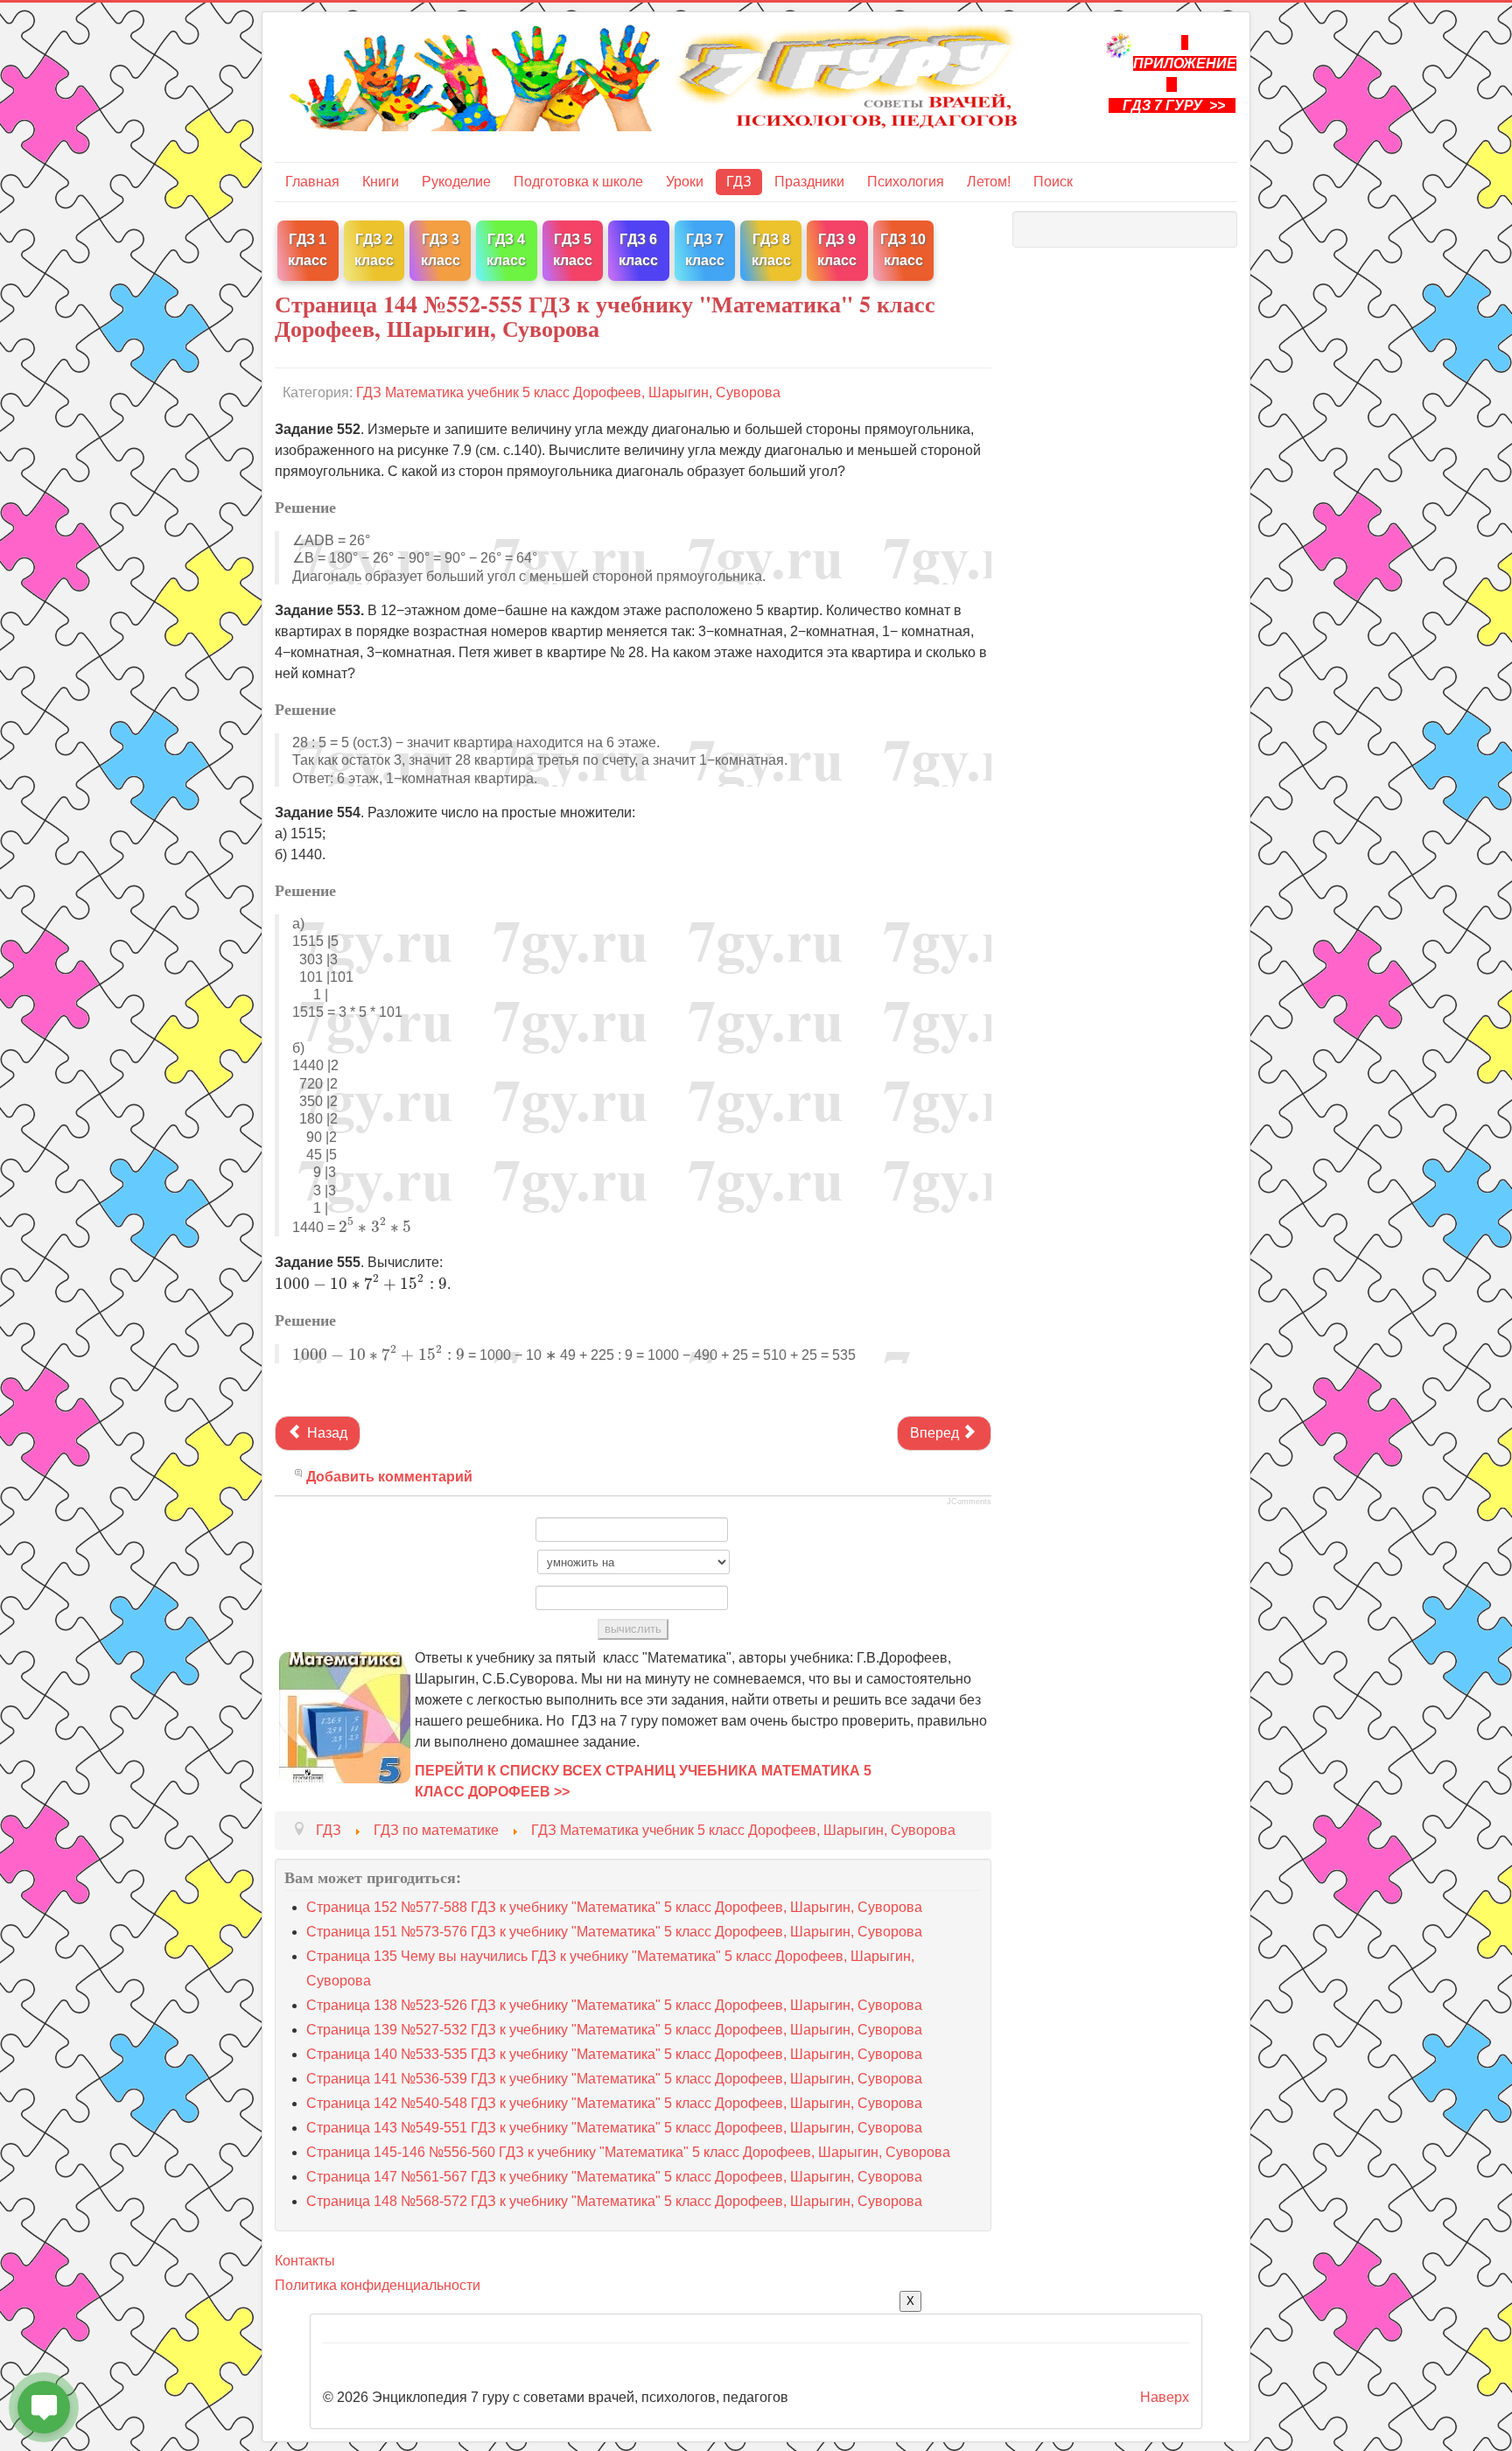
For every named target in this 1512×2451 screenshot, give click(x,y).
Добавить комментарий (389, 1477)
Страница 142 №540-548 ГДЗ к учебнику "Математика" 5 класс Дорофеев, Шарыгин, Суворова (614, 2103)
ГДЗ (739, 182)
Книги (381, 182)
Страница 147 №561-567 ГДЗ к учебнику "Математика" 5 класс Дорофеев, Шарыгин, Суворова (614, 2177)
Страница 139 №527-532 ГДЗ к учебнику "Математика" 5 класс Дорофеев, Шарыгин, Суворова (614, 2030)
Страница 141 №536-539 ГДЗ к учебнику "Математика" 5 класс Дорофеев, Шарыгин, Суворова (614, 2079)
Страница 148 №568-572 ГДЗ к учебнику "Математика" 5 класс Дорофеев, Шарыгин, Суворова (614, 2201)
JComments (969, 1502)
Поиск (1053, 182)
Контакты (305, 2261)
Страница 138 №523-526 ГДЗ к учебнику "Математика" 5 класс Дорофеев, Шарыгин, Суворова (614, 2005)
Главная (312, 182)
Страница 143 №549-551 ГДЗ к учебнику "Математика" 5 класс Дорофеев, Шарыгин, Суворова (614, 2128)
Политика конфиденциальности (378, 2285)
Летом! (989, 182)
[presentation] (375, 1225)
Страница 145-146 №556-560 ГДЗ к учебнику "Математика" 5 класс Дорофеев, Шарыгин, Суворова (628, 2152)
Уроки (685, 182)
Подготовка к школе (578, 182)
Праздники (809, 182)
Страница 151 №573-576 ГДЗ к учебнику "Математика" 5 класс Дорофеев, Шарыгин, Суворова (614, 1932)
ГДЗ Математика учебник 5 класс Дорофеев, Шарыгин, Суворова (568, 392)
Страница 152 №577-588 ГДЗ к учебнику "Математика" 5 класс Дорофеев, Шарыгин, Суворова (614, 1907)
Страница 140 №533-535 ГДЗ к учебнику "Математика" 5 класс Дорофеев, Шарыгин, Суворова (614, 2054)
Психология (906, 182)
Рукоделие (456, 182)
